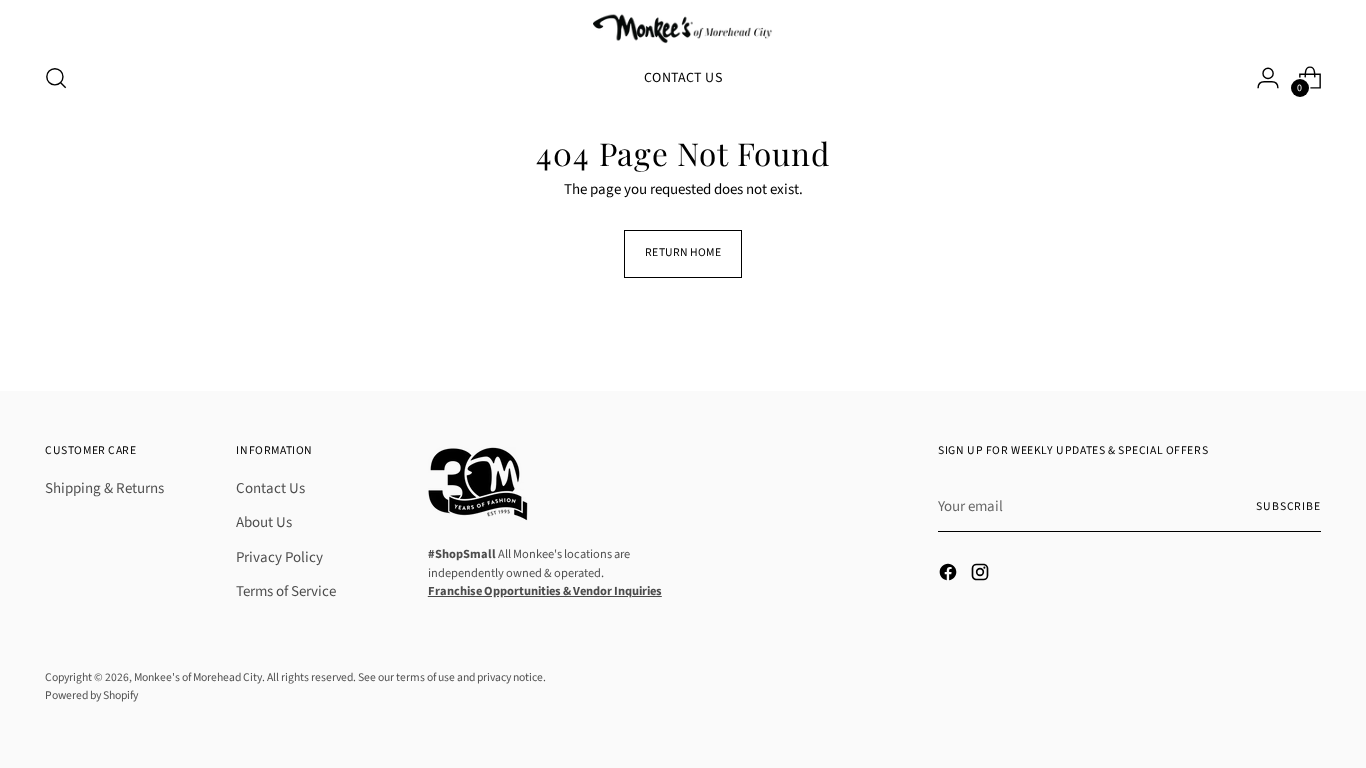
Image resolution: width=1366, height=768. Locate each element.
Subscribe (1288, 506)
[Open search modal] (56, 78)
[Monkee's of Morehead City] (683, 28)
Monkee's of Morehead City (198, 677)
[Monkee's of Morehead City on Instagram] (982, 576)
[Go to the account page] (1268, 78)
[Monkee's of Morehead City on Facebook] (950, 576)
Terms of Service (286, 591)
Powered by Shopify (91, 695)
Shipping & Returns (104, 488)
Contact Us (270, 488)
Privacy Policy (279, 557)
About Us (264, 522)
